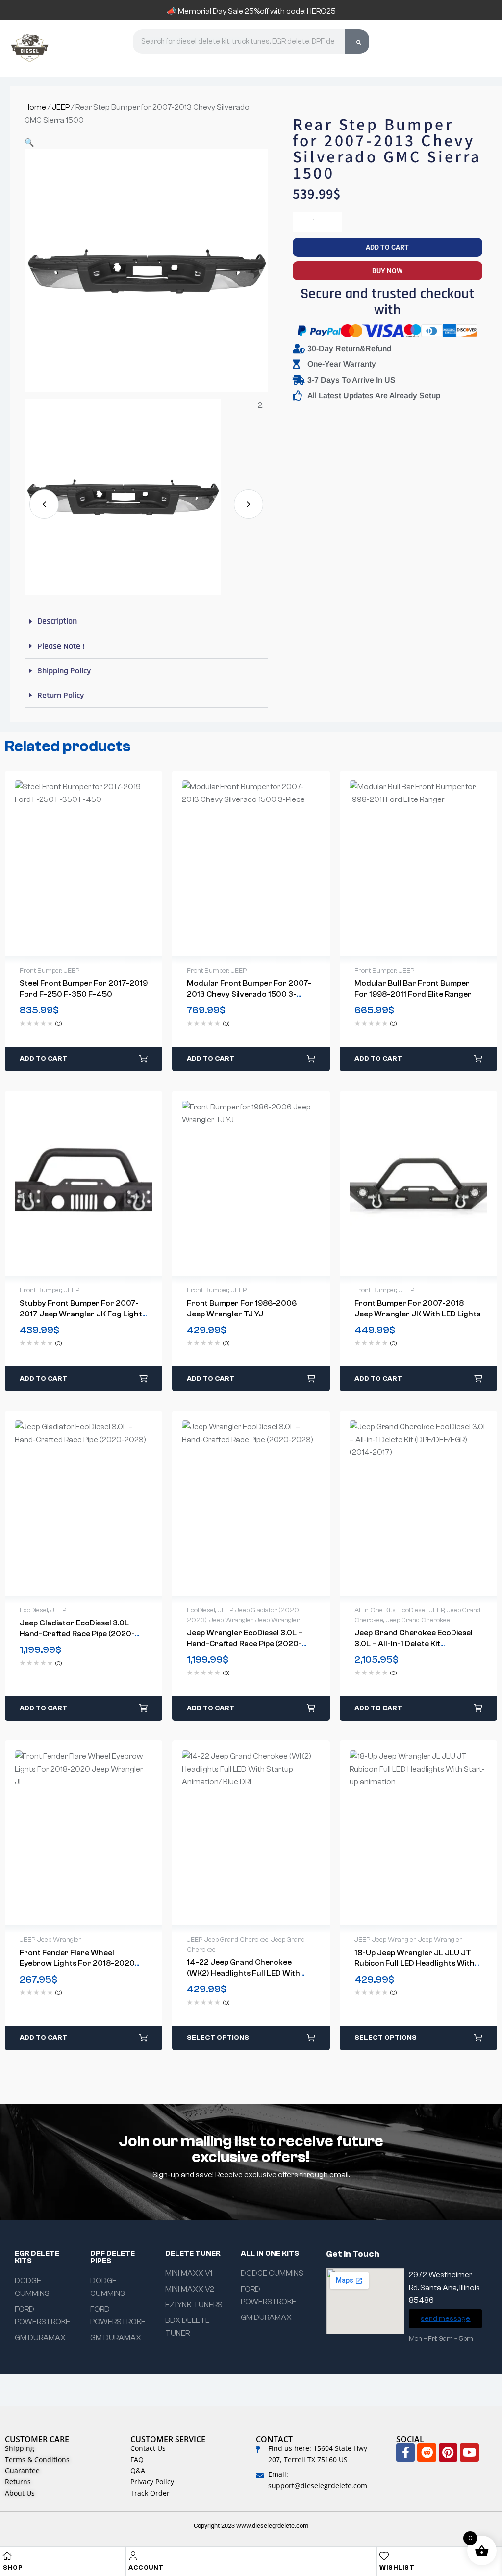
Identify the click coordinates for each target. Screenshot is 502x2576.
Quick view (74, 863)
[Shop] (7, 2556)
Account (146, 2567)
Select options (218, 2038)
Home (35, 107)
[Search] (357, 42)
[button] (29, 143)
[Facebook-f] (405, 2452)
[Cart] (443, 47)
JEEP (61, 107)
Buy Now (387, 271)
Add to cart (387, 247)
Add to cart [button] (43, 1059)
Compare (94, 863)
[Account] (133, 2556)
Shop (13, 2567)
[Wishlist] (384, 2556)
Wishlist (397, 2567)
